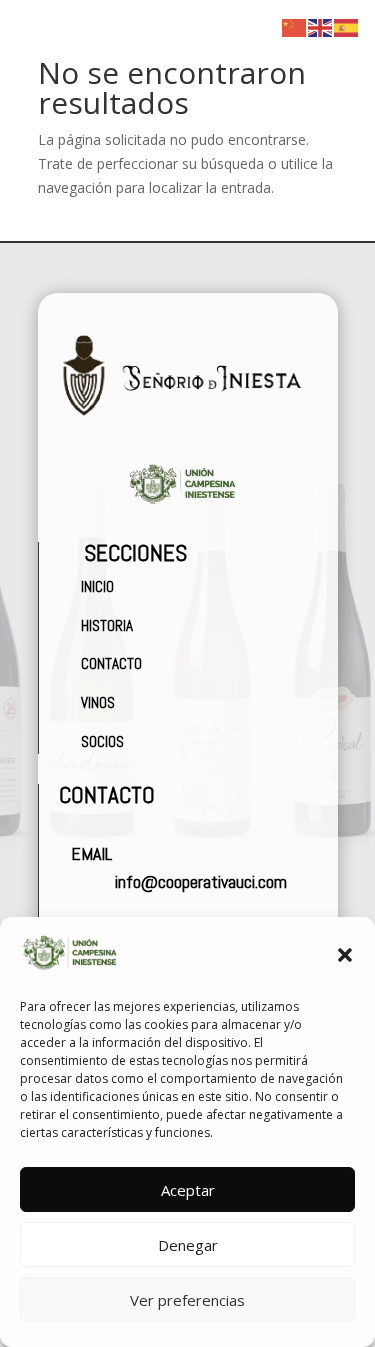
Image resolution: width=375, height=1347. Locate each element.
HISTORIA (104, 625)
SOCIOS (102, 741)
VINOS (98, 702)
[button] (345, 955)
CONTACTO (108, 663)
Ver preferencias (187, 1300)
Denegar (188, 1245)
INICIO (96, 586)
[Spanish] (347, 26)
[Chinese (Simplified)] (295, 26)
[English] (321, 26)
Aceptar (188, 1190)
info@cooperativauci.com (201, 881)
